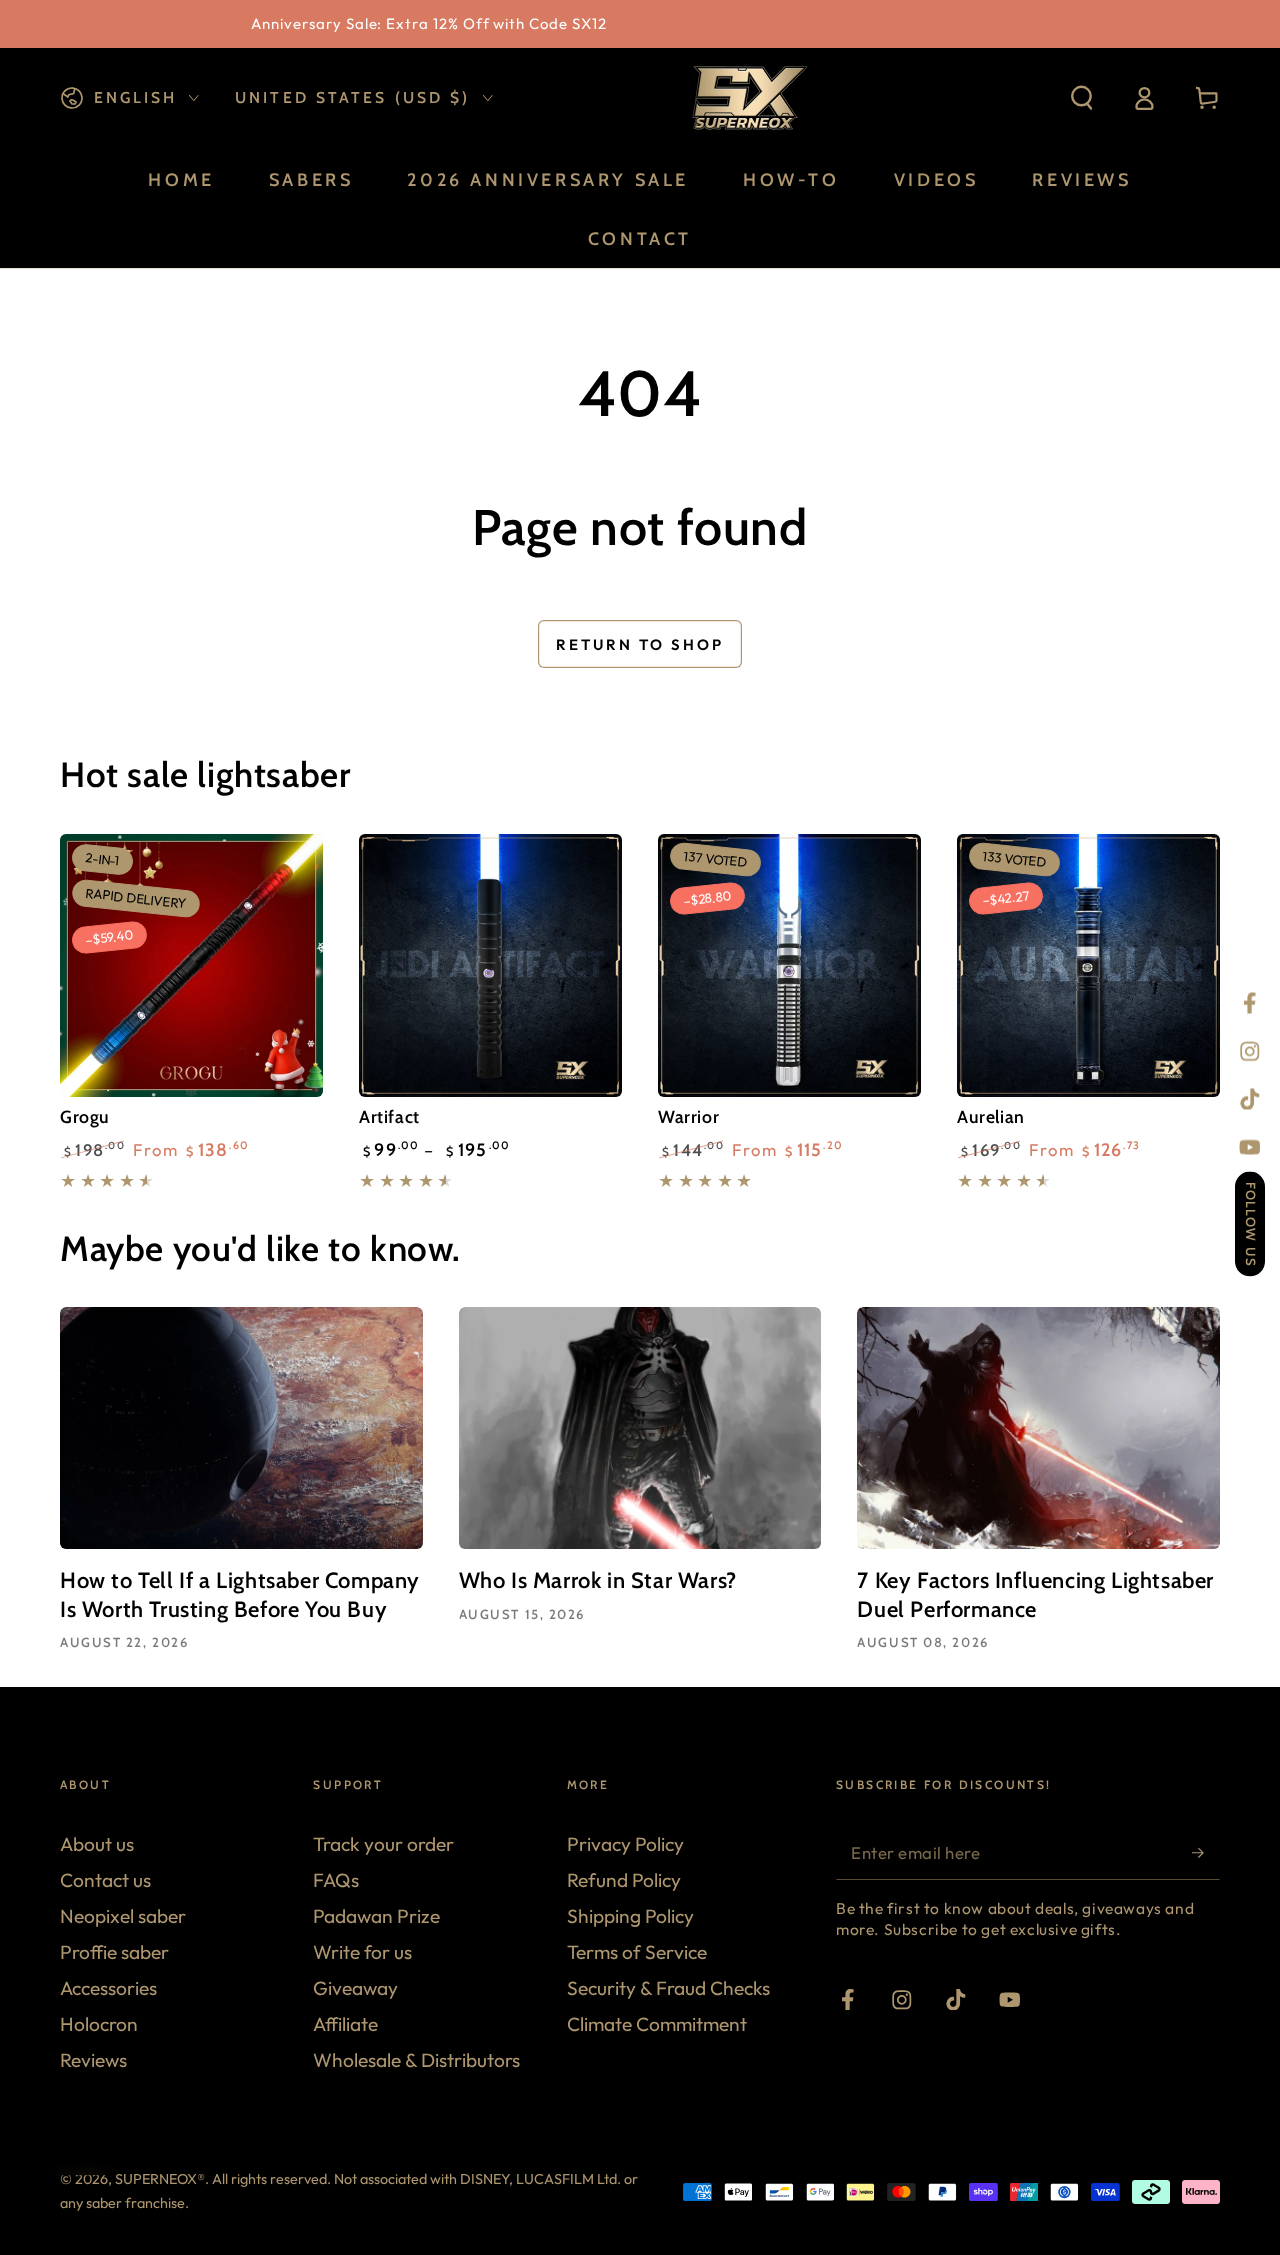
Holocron (99, 2024)
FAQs (336, 1880)
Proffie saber (114, 1952)
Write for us (362, 1952)
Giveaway (355, 1988)
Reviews (93, 2060)
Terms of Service (637, 1952)
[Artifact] (490, 965)
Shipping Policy (630, 1916)
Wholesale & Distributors (416, 2060)
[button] (1082, 98)
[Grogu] (191, 965)
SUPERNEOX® (160, 2179)
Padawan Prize (376, 1916)
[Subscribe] (1206, 1852)
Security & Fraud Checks (668, 1988)
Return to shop (640, 644)
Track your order (383, 1844)
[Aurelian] (1088, 965)
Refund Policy (624, 1880)
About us (97, 1844)
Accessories (108, 1988)
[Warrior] (789, 965)
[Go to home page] (747, 98)
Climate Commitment (657, 2024)
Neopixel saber (123, 1916)
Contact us (105, 1880)
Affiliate (345, 2024)
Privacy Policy (625, 1844)
